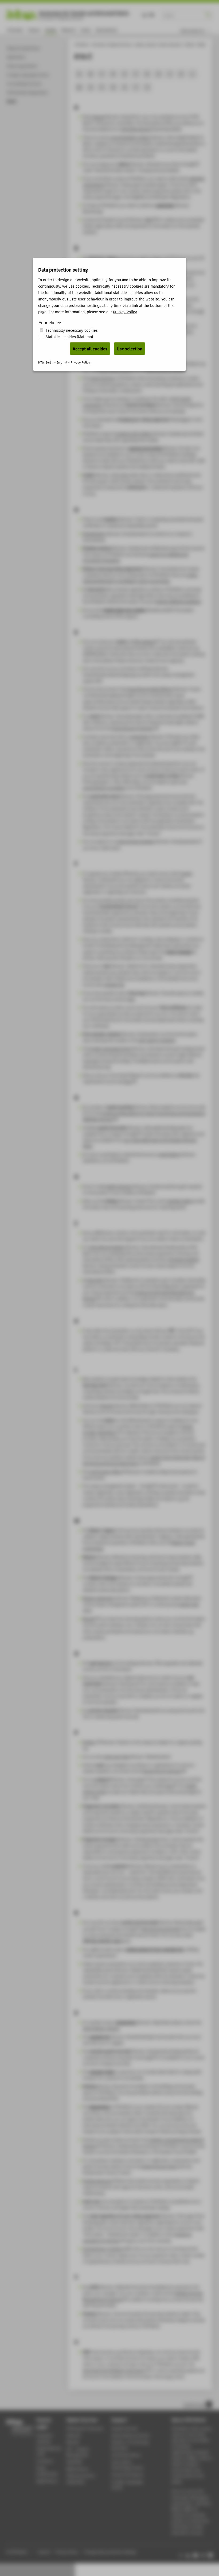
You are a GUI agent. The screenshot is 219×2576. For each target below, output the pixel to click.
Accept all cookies (90, 349)
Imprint (62, 362)
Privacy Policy (125, 312)
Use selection (130, 349)
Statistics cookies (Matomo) (69, 336)
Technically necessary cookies (72, 330)
